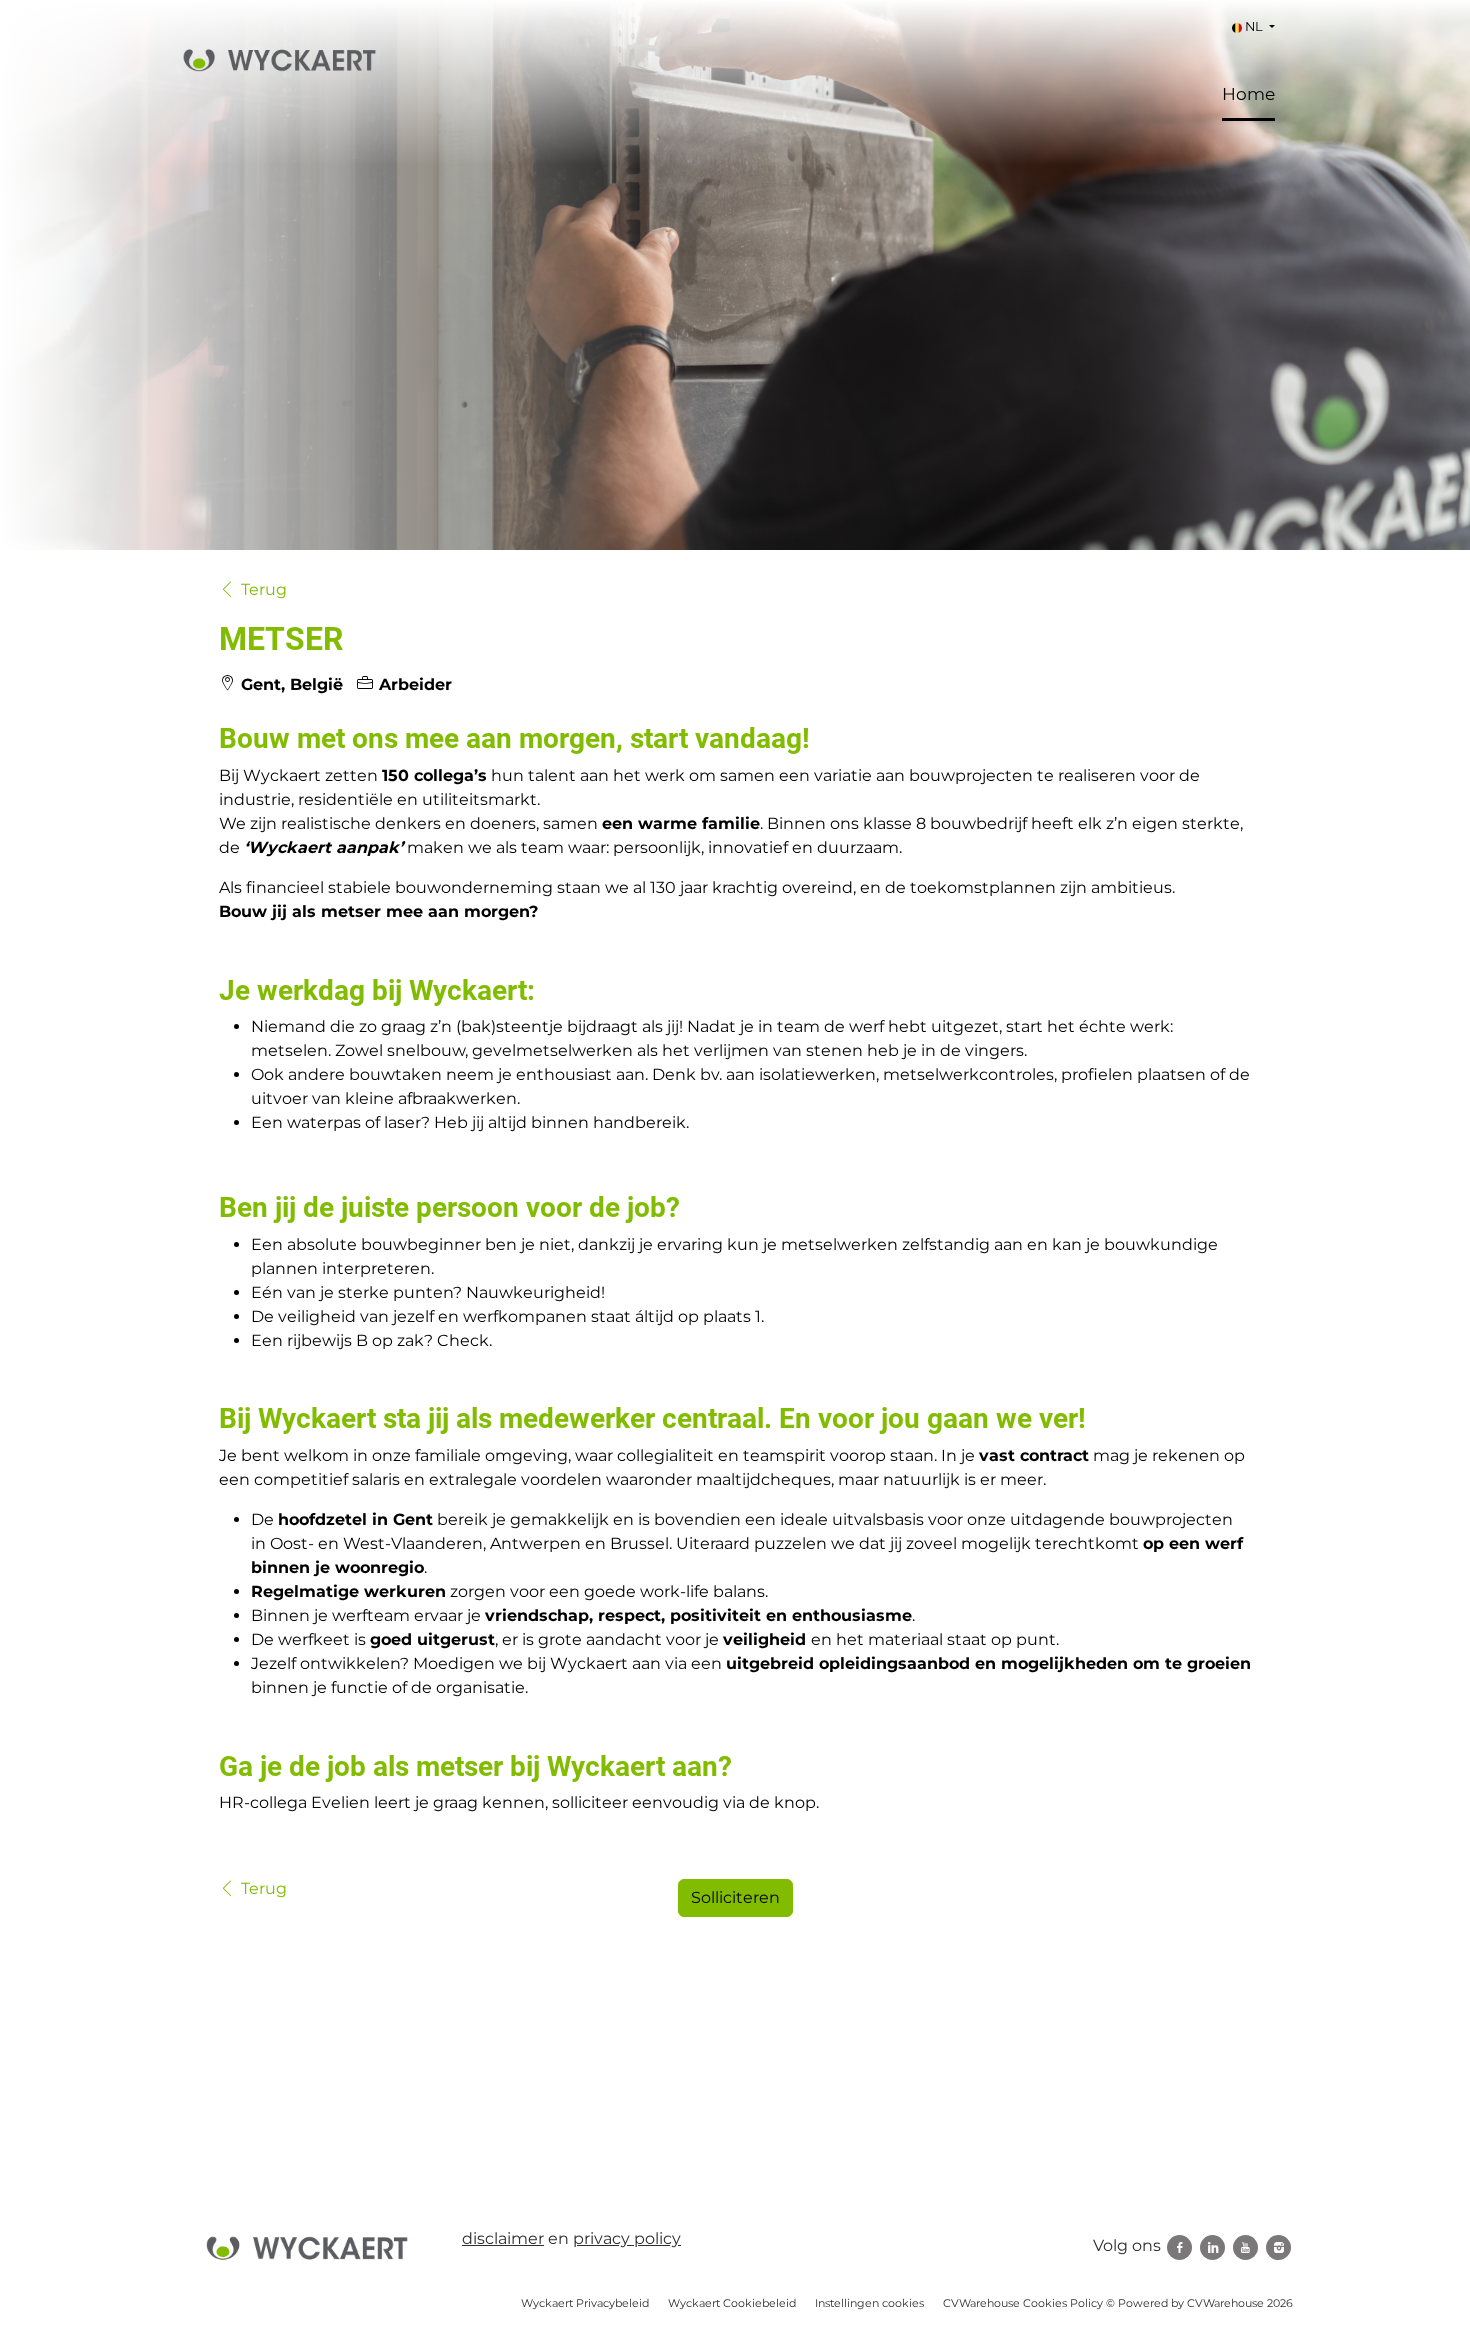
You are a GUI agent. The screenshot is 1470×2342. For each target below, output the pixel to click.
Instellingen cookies (869, 2303)
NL (1254, 26)
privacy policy (627, 2238)
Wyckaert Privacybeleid (585, 2303)
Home (1248, 94)
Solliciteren (735, 1897)
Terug (264, 590)
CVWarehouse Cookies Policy (1023, 2303)
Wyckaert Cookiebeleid (732, 2303)
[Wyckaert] (307, 2247)
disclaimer (503, 2238)
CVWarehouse (1225, 2303)
